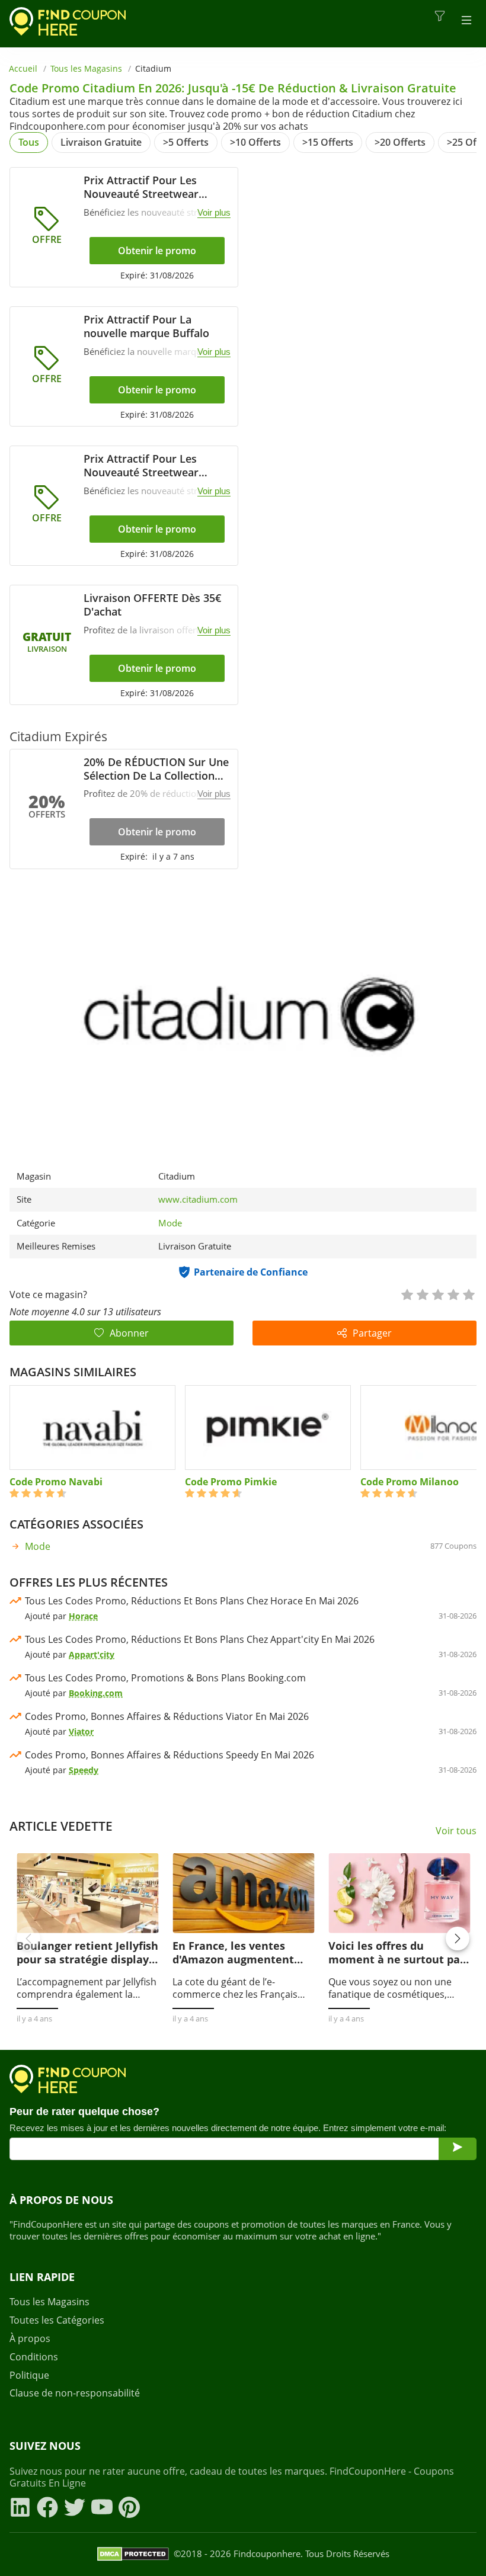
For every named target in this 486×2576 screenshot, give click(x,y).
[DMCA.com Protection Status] (133, 2554)
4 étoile (453, 1294)
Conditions (34, 2357)
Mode (170, 1223)
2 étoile (422, 1294)
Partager (372, 1333)
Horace (83, 1616)
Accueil (23, 68)
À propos (30, 2339)
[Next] (458, 1939)
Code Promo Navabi (56, 1482)
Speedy (84, 1770)
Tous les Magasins (86, 68)
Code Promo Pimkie (231, 1482)
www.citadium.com (198, 1199)
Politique (29, 2375)
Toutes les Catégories (57, 2320)
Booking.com (96, 1693)
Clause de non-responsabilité (75, 2393)
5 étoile (468, 1294)
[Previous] (28, 1939)
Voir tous (456, 1831)
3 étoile (437, 1294)
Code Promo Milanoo (410, 1482)
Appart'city (92, 1654)
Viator (81, 1731)
